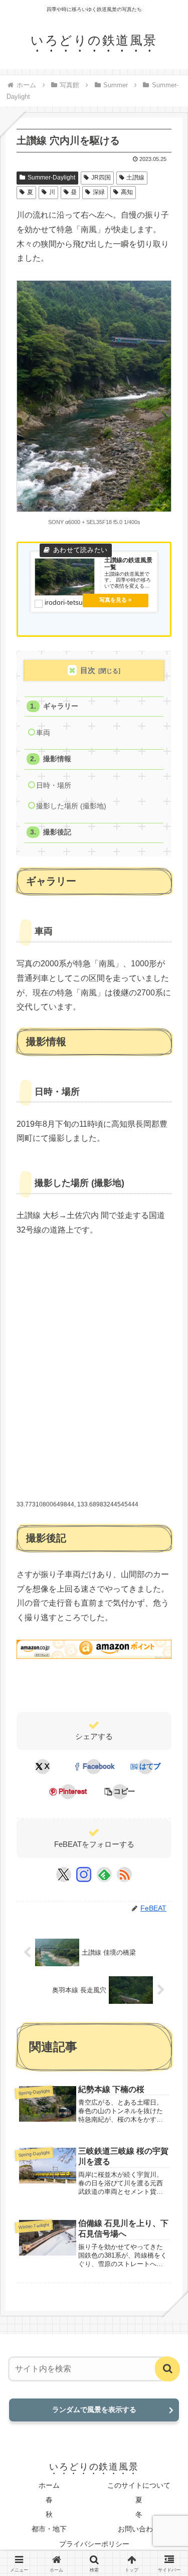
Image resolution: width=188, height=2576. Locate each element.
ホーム (49, 2485)
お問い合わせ (139, 2529)
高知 (127, 192)
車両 (43, 733)
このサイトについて (139, 2485)
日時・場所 (54, 786)
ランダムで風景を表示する (94, 2410)
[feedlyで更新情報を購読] (104, 1874)
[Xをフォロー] (63, 1874)
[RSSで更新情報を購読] (124, 1874)
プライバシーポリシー (94, 2544)
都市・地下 (49, 2529)
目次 (88, 670)
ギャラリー (61, 706)
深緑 (99, 192)
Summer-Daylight (51, 178)
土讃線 (135, 178)
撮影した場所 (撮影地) (71, 806)
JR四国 (101, 178)
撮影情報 (57, 759)
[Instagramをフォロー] (84, 1874)
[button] (120, 1792)
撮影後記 (57, 832)
